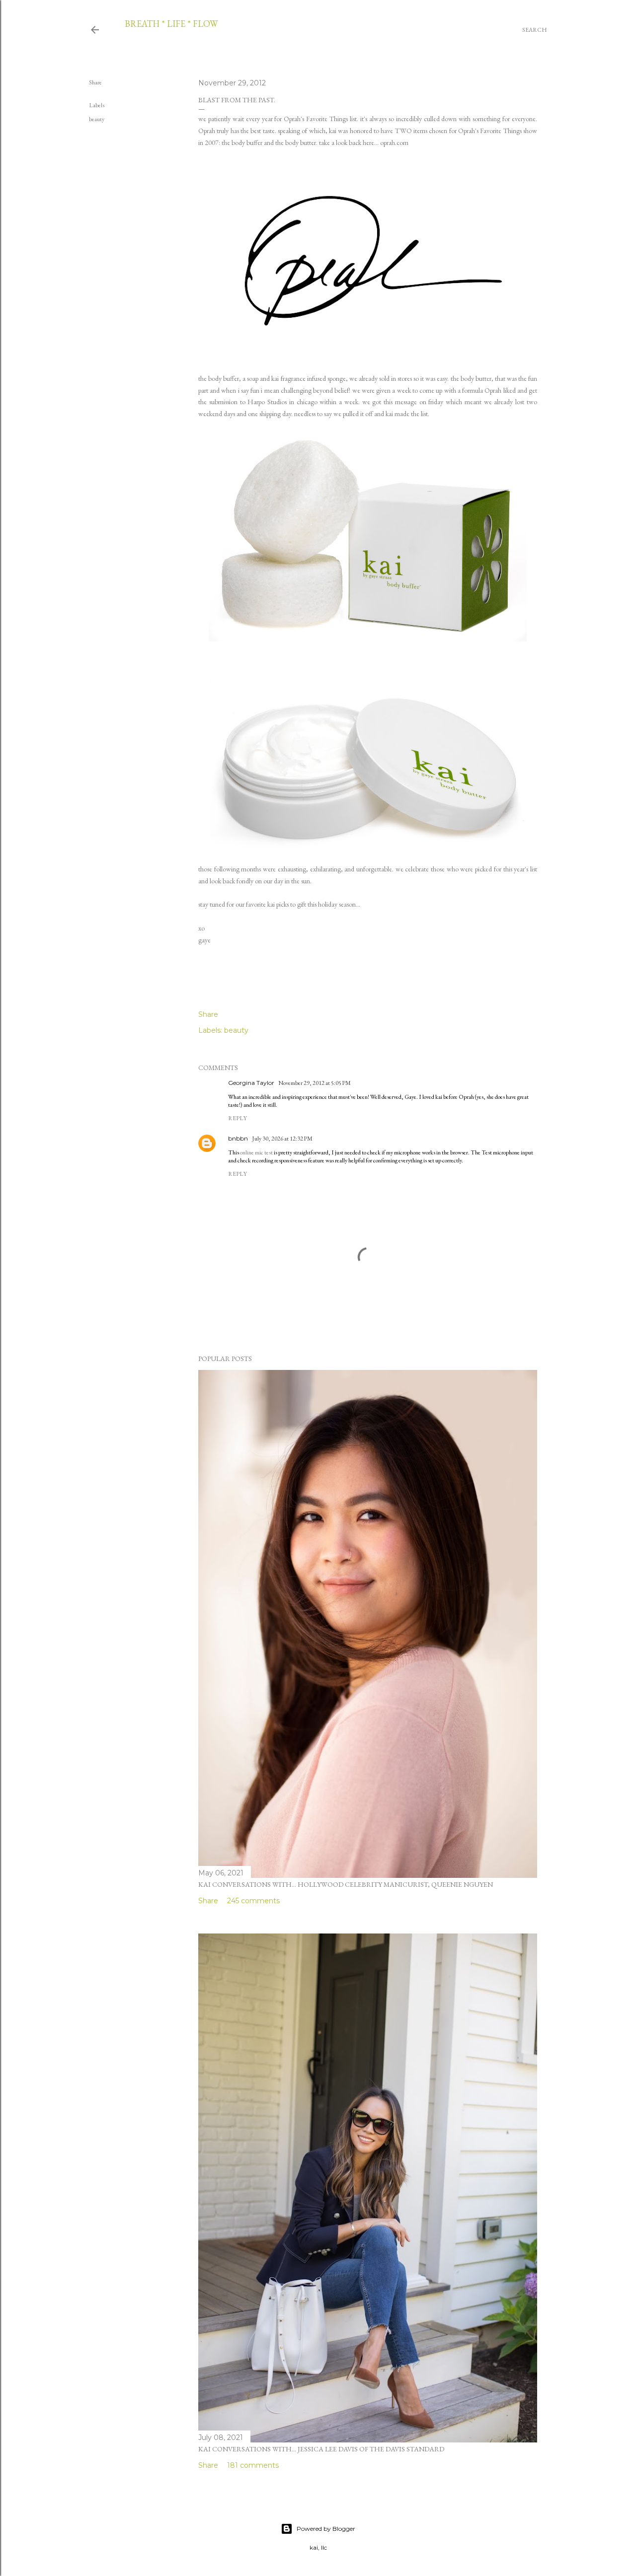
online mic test (256, 1152)
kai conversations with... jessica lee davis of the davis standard (321, 2449)
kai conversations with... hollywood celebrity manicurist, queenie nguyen (346, 1884)
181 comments (253, 2465)
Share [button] (95, 82)
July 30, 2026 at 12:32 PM (282, 1139)
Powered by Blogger (326, 2529)
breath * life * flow (171, 24)
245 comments (253, 1901)
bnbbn (238, 1138)
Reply (238, 1118)
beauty (97, 119)
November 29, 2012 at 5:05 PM (315, 1083)
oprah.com (394, 143)
